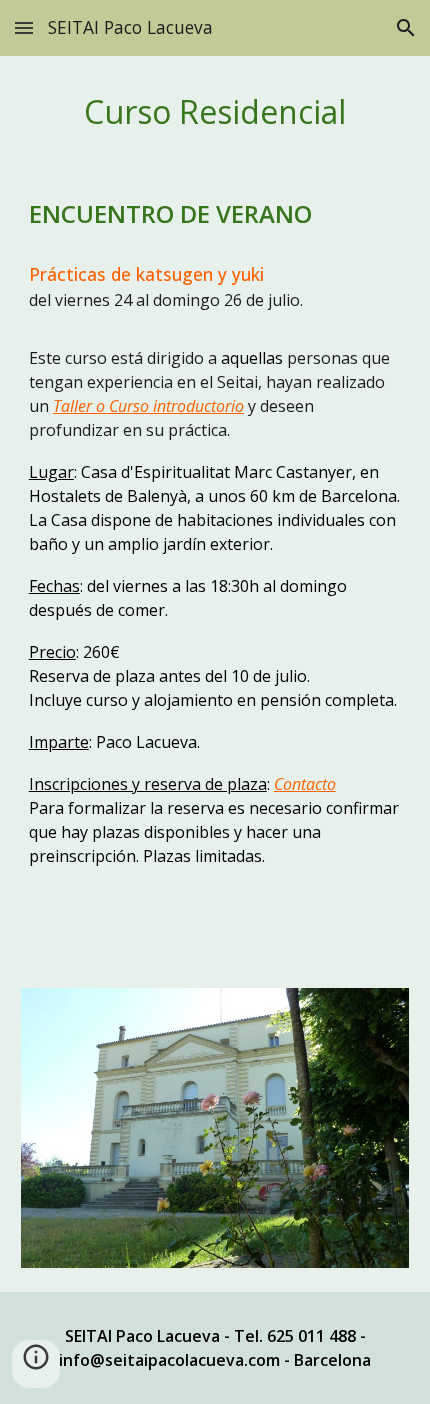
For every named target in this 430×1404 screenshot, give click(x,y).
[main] (215, 112)
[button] (24, 27)
